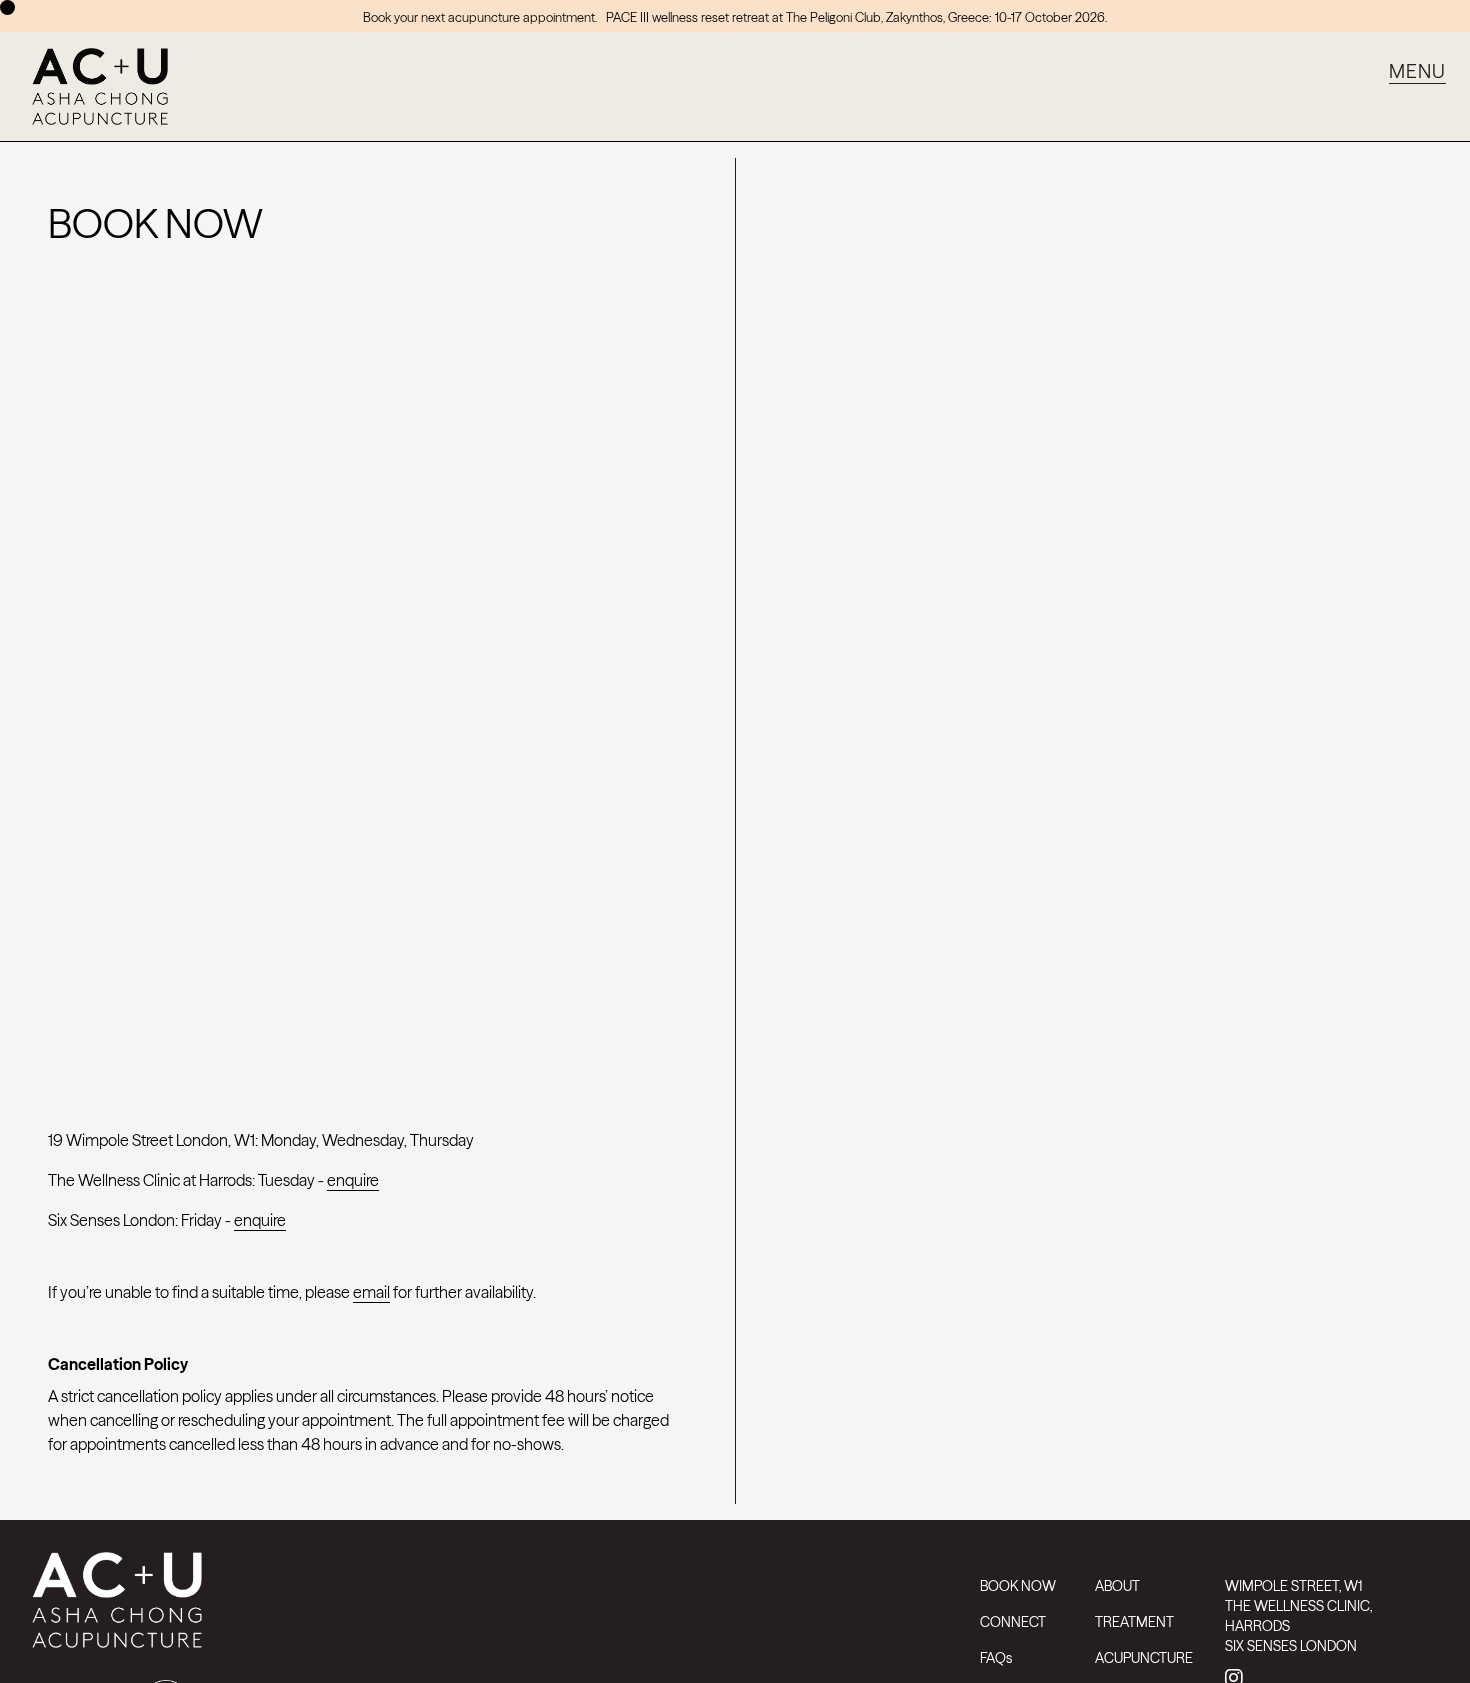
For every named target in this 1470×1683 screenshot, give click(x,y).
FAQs (996, 1658)
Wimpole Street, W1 (1293, 1586)
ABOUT (1117, 1586)
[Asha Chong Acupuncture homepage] (494, 1608)
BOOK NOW (1018, 1586)
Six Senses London (1291, 1646)
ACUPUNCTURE (1144, 1658)
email (371, 1292)
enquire (353, 1180)
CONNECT (1013, 1622)
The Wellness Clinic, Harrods (1298, 1616)
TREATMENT (1134, 1622)
